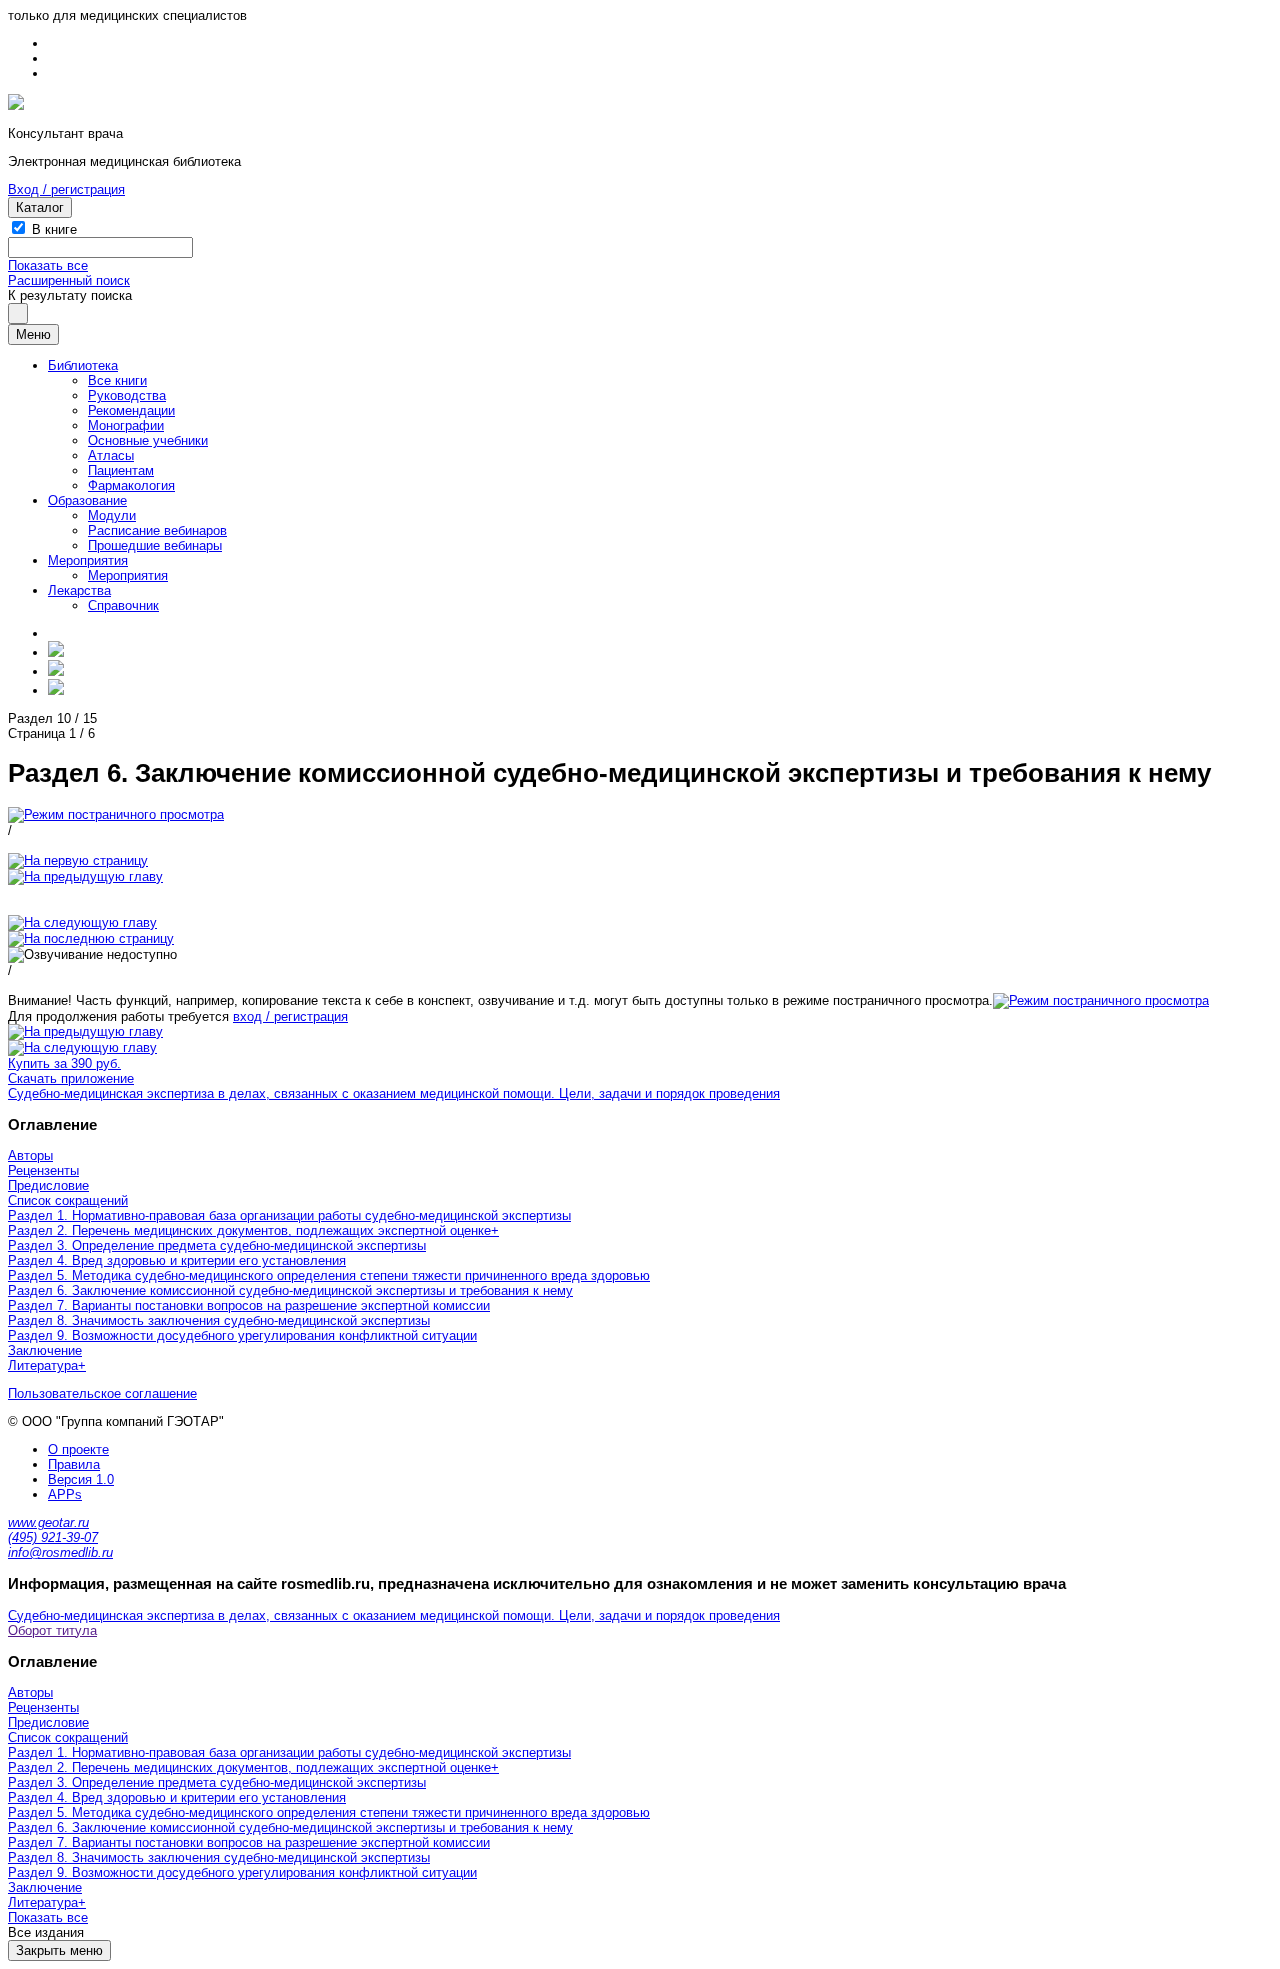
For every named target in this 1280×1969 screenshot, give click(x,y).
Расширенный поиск (69, 280)
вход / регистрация (290, 1016)
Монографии (126, 425)
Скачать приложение (71, 1078)
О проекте (78, 1449)
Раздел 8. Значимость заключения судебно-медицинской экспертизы (219, 1320)
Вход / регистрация (66, 189)
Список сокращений (68, 1200)
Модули (112, 515)
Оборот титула (52, 1630)
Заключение (45, 1350)
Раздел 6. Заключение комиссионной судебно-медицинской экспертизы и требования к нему (290, 1290)
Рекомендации (131, 410)
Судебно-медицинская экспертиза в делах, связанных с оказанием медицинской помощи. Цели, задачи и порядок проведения (394, 1093)
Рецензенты (43, 1170)
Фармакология (131, 485)
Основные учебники (148, 440)
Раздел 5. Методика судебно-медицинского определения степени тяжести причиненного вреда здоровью (329, 1275)
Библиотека (83, 365)
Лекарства (79, 590)
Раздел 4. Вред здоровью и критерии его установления (177, 1260)
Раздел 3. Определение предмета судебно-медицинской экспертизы (217, 1245)
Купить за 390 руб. (64, 1063)
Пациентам (121, 470)
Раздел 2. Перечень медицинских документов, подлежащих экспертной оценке (249, 1230)
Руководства (127, 395)
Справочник (123, 605)
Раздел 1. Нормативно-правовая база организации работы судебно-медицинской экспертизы (289, 1215)
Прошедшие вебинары (155, 545)
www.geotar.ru (48, 1522)
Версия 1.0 (81, 1479)
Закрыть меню (59, 1950)
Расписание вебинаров (157, 530)
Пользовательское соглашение (102, 1393)
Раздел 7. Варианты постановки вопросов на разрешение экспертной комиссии (249, 1305)
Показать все (48, 265)
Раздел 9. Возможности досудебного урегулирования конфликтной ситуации (242, 1335)
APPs (65, 1494)
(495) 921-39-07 (53, 1537)
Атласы (111, 455)
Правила (74, 1464)
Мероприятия (88, 560)
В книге (54, 229)
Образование (87, 500)
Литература (43, 1365)
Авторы (30, 1155)
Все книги (117, 380)
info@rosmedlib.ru (60, 1552)
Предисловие (48, 1185)
